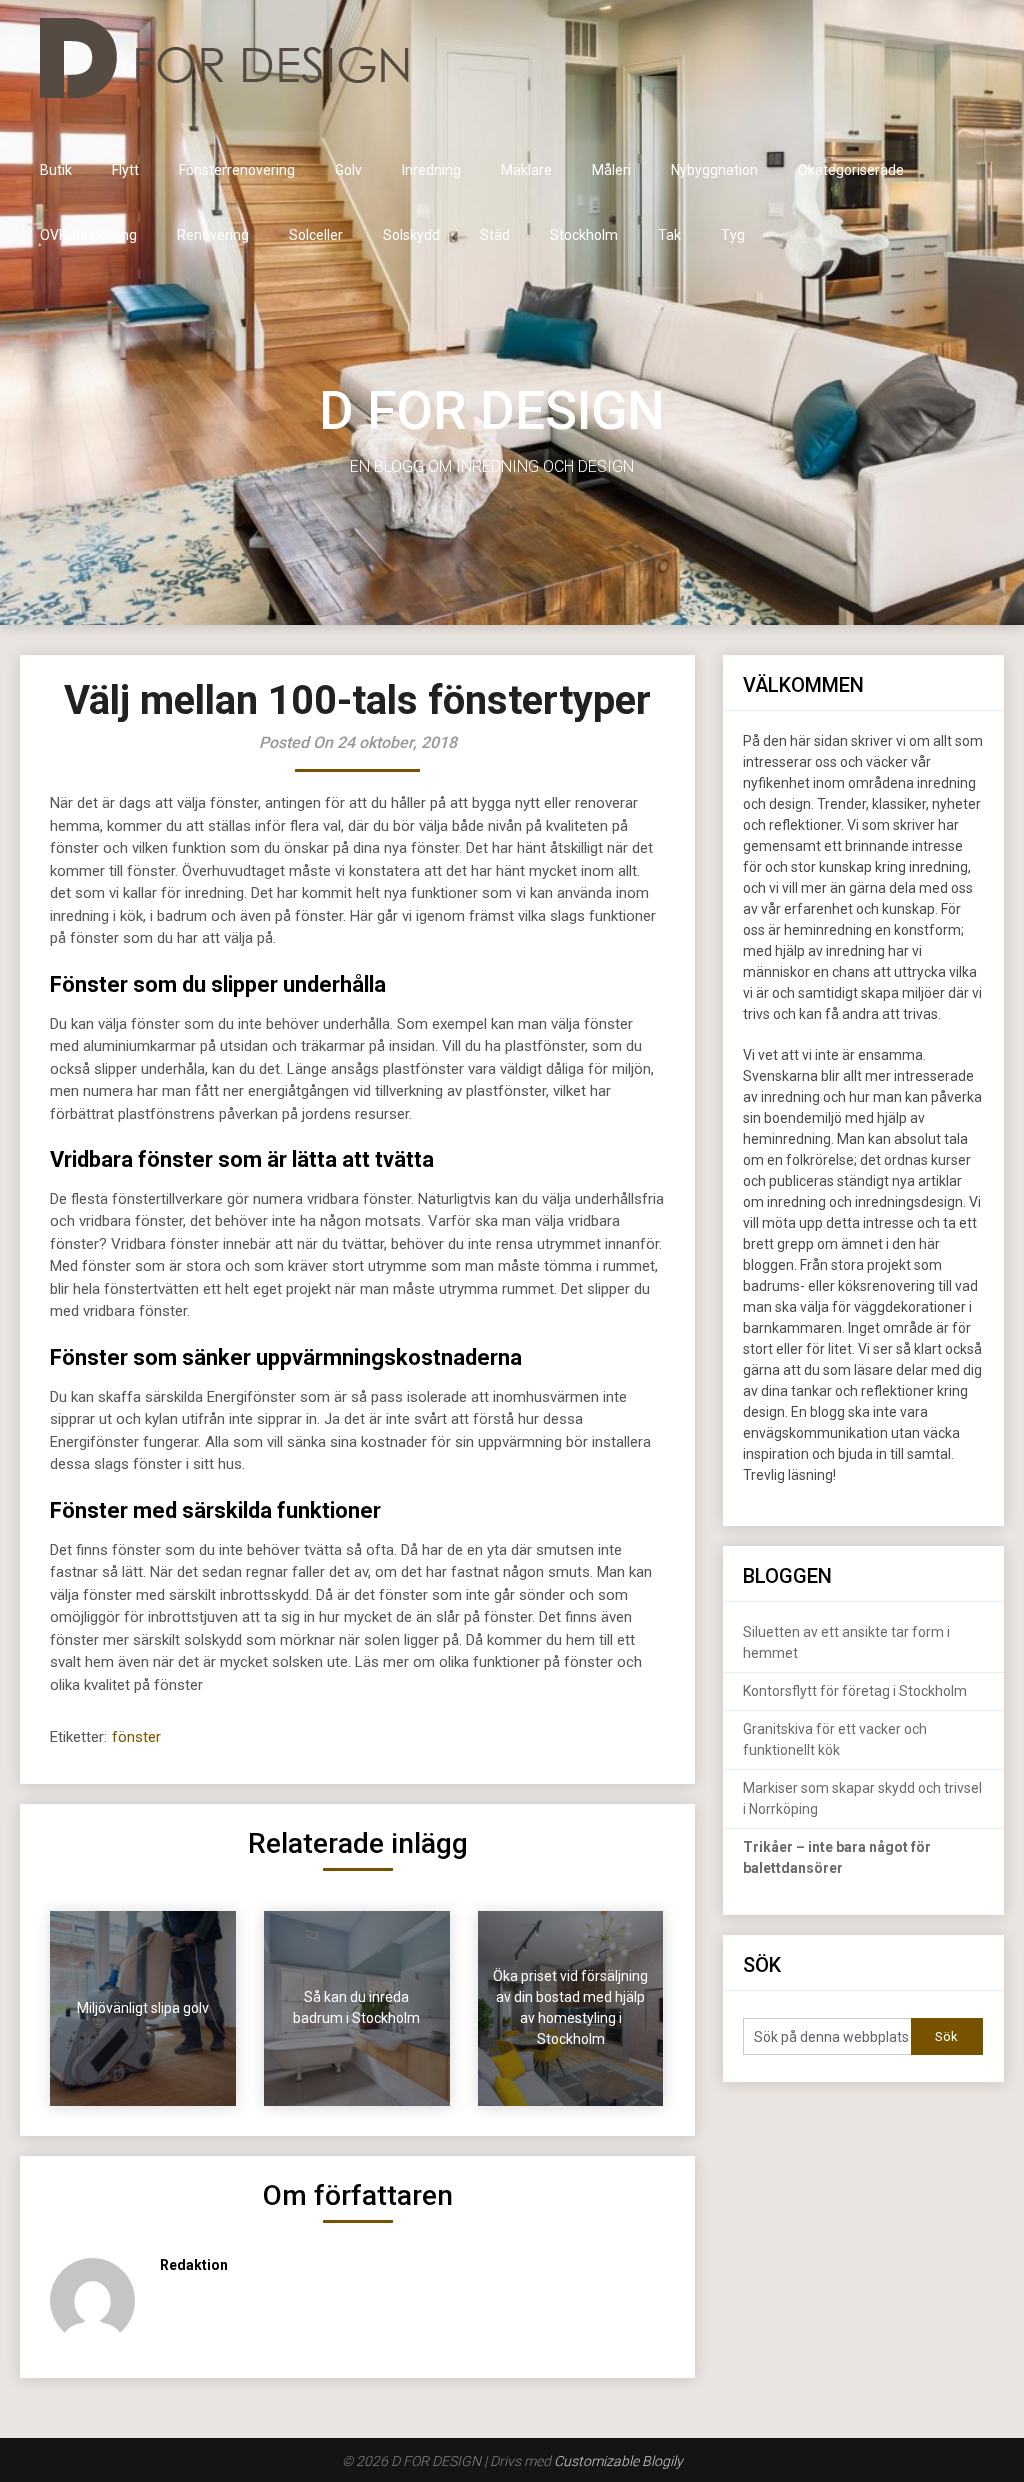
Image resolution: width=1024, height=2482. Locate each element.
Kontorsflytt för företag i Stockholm (855, 1691)
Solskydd (411, 235)
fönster (136, 1737)
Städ (495, 235)
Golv (348, 170)
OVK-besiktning (88, 235)
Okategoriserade (851, 170)
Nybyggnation (714, 170)
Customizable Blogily (618, 2461)
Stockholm (584, 235)
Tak (669, 235)
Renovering (213, 235)
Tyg (733, 235)
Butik (56, 170)
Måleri (611, 170)
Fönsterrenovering (237, 170)
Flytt (125, 170)
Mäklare (526, 170)
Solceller (316, 235)
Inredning (431, 170)
